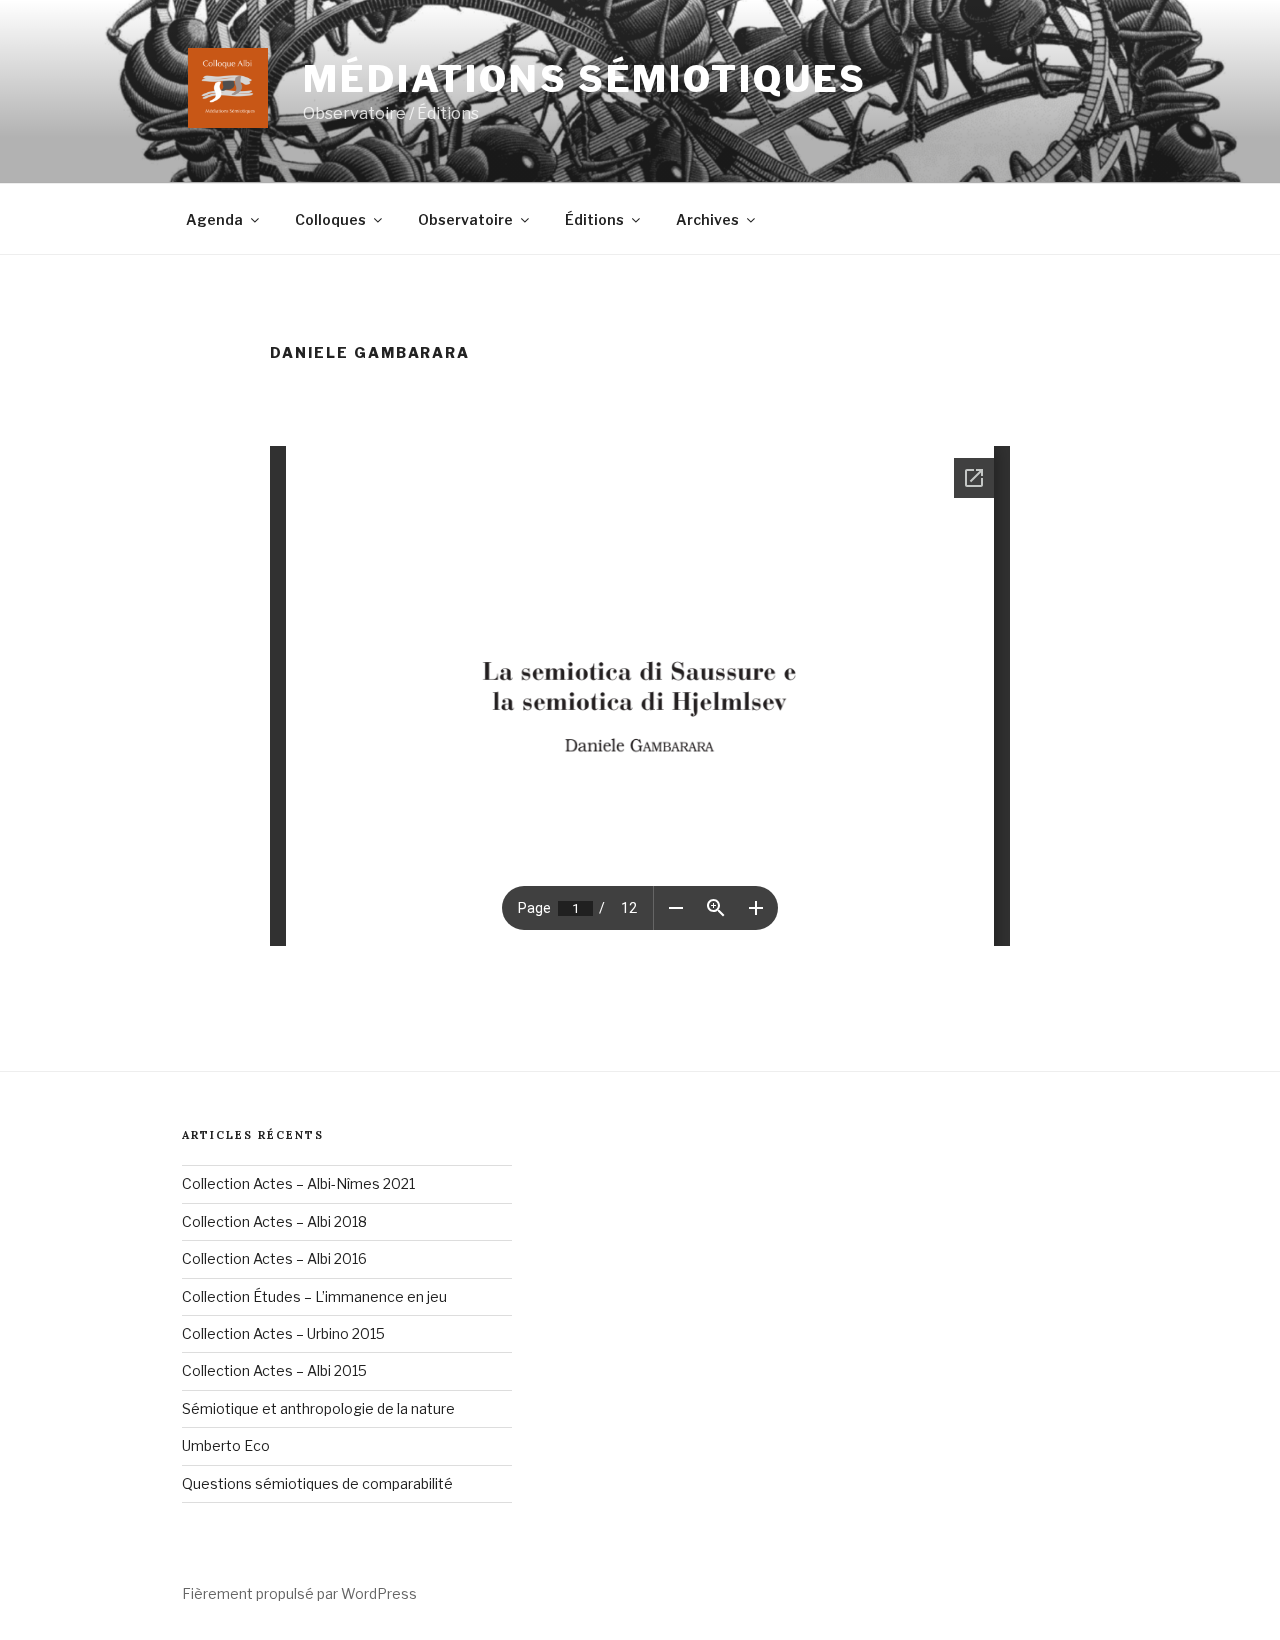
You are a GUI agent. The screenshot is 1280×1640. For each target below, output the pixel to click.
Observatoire (465, 219)
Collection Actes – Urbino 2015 (283, 1333)
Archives (707, 219)
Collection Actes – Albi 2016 (274, 1258)
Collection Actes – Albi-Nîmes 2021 (298, 1183)
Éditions (594, 219)
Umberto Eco (226, 1445)
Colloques (330, 219)
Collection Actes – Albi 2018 (274, 1221)
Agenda (214, 219)
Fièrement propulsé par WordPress (299, 1593)
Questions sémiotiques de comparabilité (317, 1483)
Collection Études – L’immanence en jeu (314, 1296)
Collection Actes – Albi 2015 (274, 1370)
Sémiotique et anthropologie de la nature (318, 1408)
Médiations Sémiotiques (585, 79)
